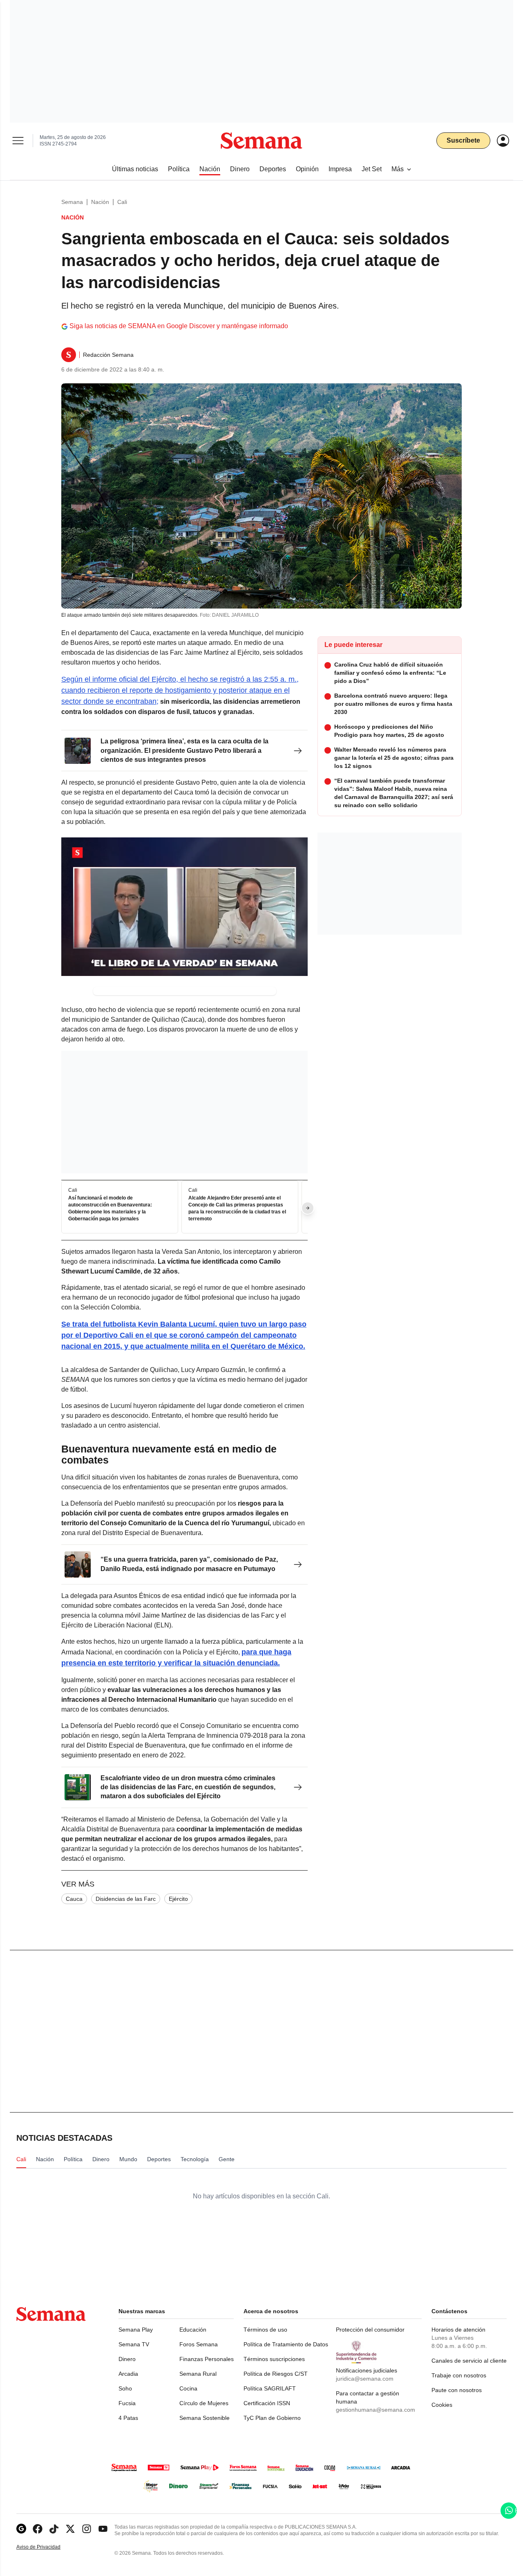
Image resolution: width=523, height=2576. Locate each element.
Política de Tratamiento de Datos (286, 2344)
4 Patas (128, 2418)
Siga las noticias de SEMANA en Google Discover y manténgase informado (179, 326)
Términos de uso (265, 2330)
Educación (193, 2330)
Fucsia (127, 2403)
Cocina (188, 2388)
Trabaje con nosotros (459, 2375)
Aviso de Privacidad (47, 2547)
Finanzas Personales (207, 2359)
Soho (125, 2388)
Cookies (442, 2405)
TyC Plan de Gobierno (272, 2418)
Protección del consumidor (370, 2330)
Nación (100, 202)
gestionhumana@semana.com (375, 2410)
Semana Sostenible (205, 2418)
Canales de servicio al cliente (469, 2361)
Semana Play (136, 2330)
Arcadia (128, 2374)
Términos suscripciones (274, 2359)
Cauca (74, 1899)
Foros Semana (199, 2344)
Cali (122, 202)
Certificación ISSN (267, 2403)
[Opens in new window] (38, 2529)
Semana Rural (198, 2374)
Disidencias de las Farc (126, 1899)
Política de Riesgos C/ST (276, 2374)
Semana (72, 202)
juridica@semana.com (365, 2379)
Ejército (178, 1899)
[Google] (21, 2529)
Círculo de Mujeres (204, 2403)
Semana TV (134, 2344)
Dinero (127, 2359)
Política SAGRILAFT (270, 2388)
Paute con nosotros (457, 2390)
